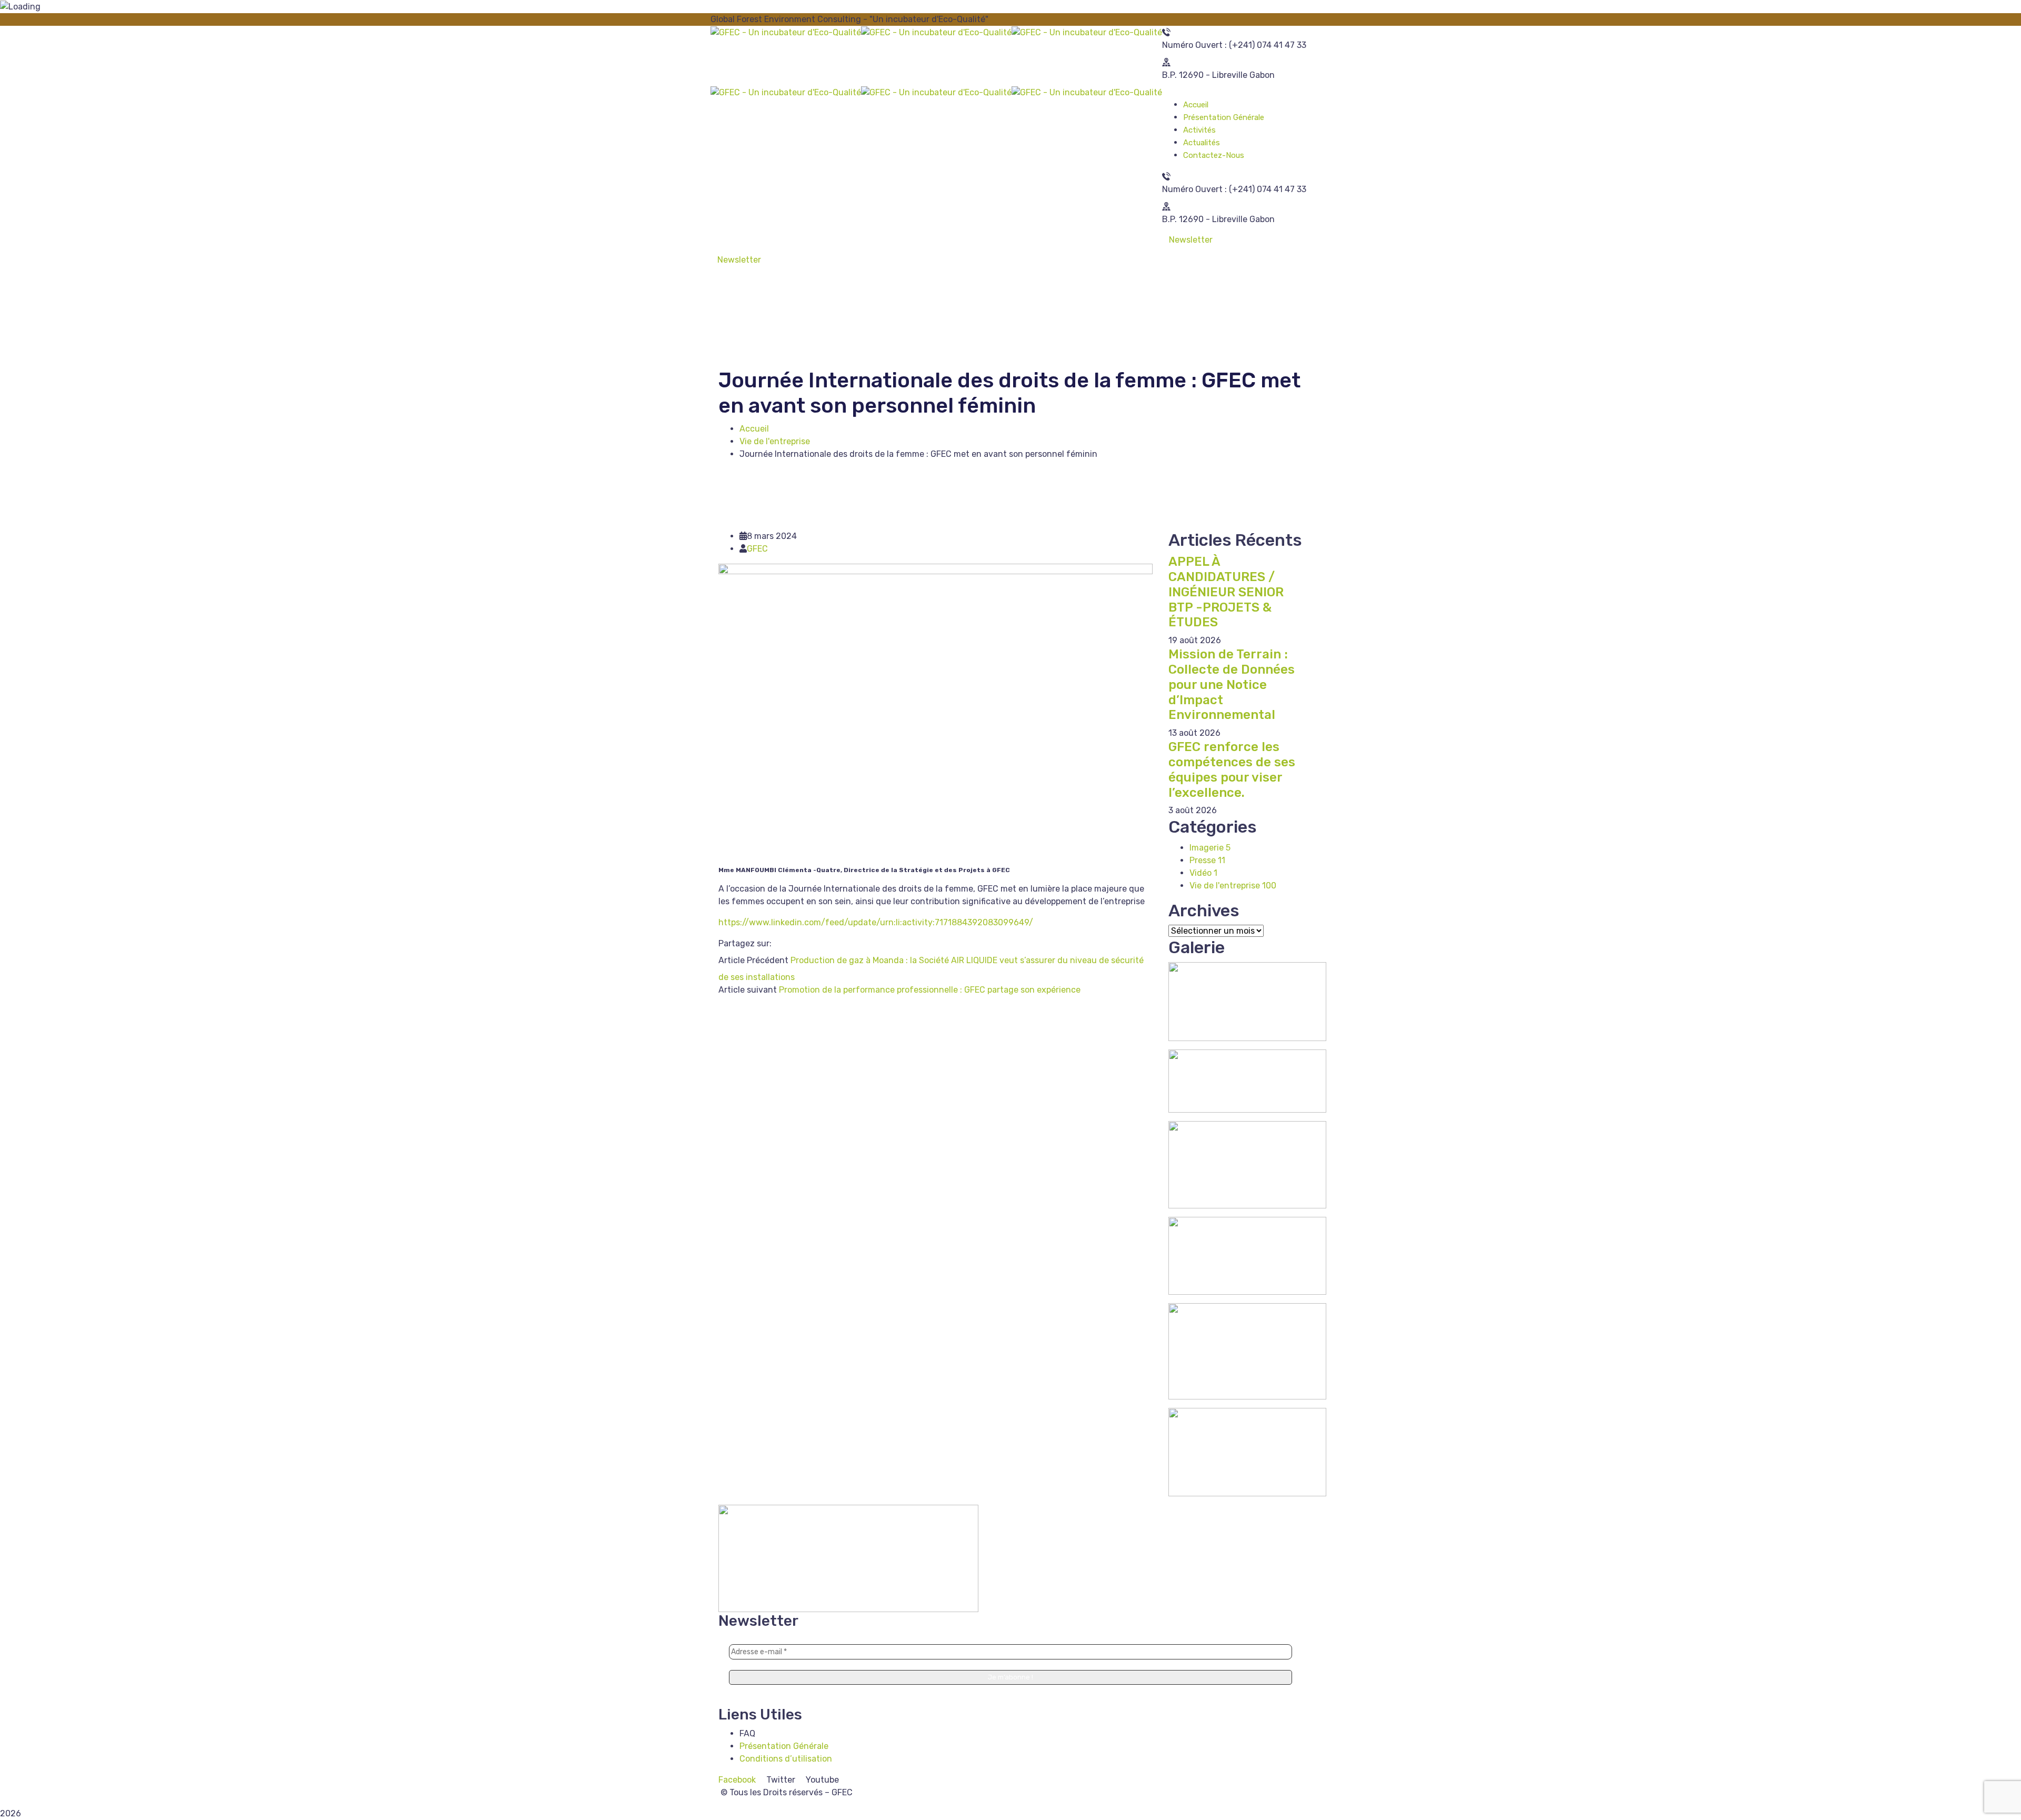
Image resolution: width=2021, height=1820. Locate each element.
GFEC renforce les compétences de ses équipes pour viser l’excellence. (1232, 769)
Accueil (754, 429)
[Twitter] (785, 943)
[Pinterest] (794, 943)
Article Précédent (753, 960)
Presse (1207, 860)
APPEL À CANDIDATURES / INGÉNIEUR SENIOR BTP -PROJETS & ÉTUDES (1226, 592)
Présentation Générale (784, 1746)
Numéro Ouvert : (1194, 45)
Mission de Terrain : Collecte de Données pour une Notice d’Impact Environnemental (1232, 684)
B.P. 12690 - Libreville (1205, 75)
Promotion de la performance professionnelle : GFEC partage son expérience (930, 990)
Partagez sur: (745, 943)
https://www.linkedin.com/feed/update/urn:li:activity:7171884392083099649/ (876, 922)
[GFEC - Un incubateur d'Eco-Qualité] (786, 32)
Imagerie (1210, 848)
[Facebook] (777, 943)
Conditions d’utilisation (786, 1759)
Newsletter (1191, 240)
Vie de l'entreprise (775, 441)
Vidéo (1203, 873)
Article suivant (748, 990)
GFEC (757, 549)
